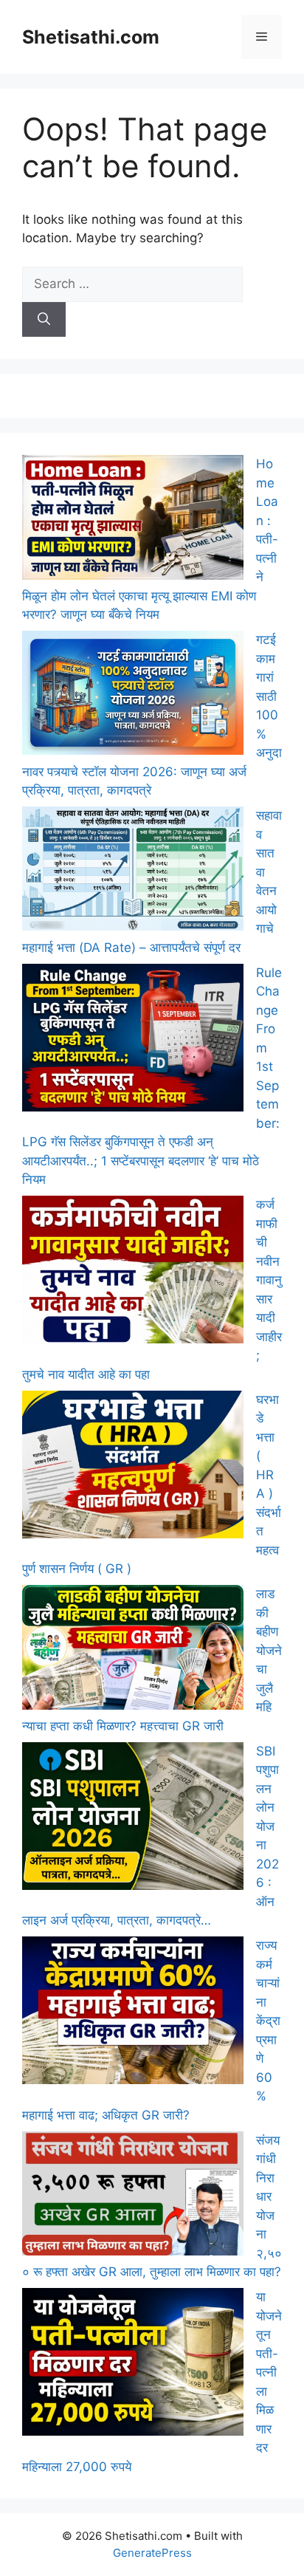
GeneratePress (152, 2553)
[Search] (44, 320)
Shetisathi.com (91, 37)
